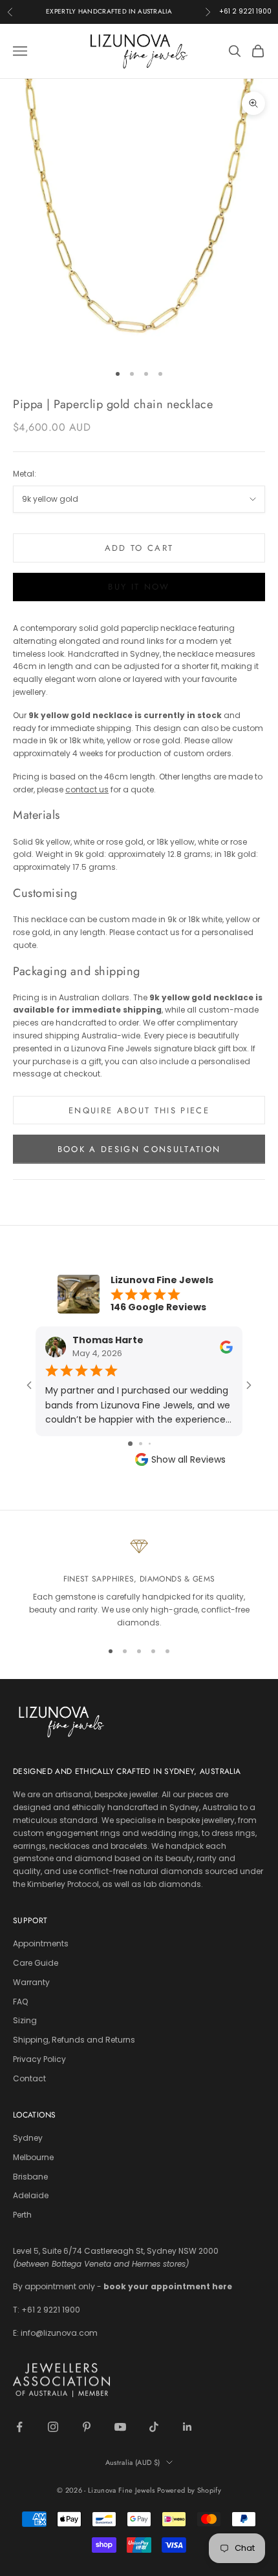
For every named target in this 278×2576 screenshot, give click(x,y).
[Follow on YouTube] (120, 2427)
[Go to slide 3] (150, 1444)
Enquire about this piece (139, 1110)
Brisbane (30, 2177)
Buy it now (139, 587)
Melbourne (33, 2157)
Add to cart (139, 548)
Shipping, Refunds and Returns (74, 2040)
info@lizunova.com (59, 2333)
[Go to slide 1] (130, 1444)
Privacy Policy (39, 2059)
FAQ (20, 2002)
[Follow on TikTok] (154, 2427)
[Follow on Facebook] (19, 2427)
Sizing (25, 2020)
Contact (29, 2078)
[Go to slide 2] (141, 1444)
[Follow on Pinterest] (87, 2427)
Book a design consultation (139, 1149)
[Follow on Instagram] (53, 2427)
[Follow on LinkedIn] (187, 2427)
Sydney (28, 2138)
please (73, 789)
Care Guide (36, 1963)
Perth (22, 2215)
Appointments (41, 1943)
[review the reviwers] (226, 1346)
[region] (139, 1583)
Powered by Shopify (189, 2490)
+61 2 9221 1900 (245, 11)
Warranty (31, 1982)
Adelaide (31, 2195)
